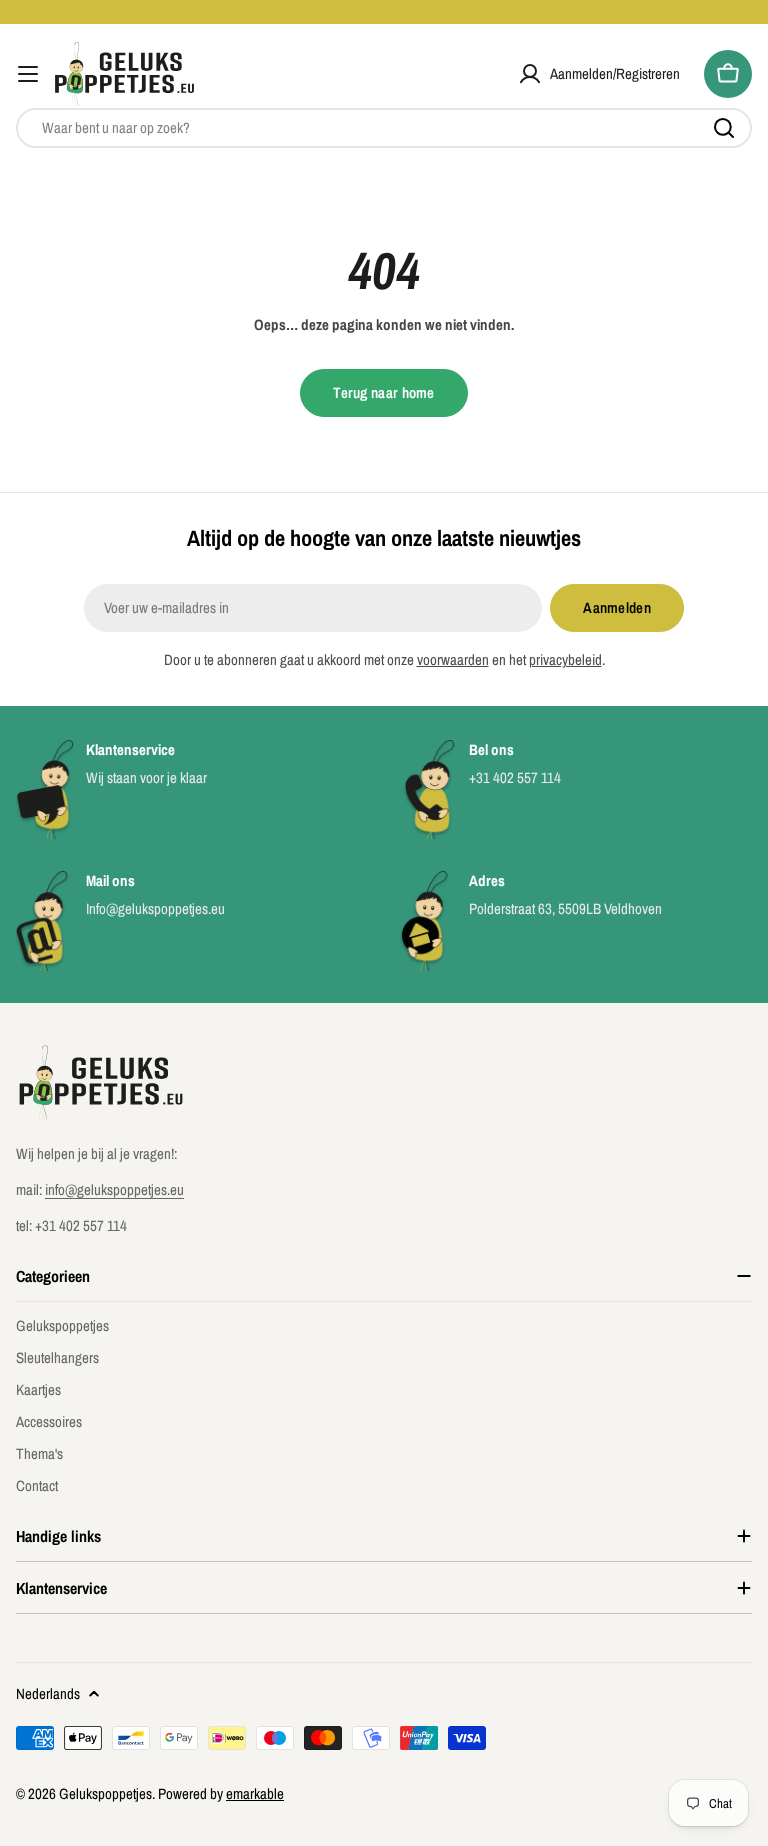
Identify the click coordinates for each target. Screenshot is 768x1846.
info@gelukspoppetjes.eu (114, 1189)
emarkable (255, 1793)
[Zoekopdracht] (724, 128)
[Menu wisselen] (28, 74)
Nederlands (48, 1693)
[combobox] (384, 128)
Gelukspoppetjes (105, 1793)
